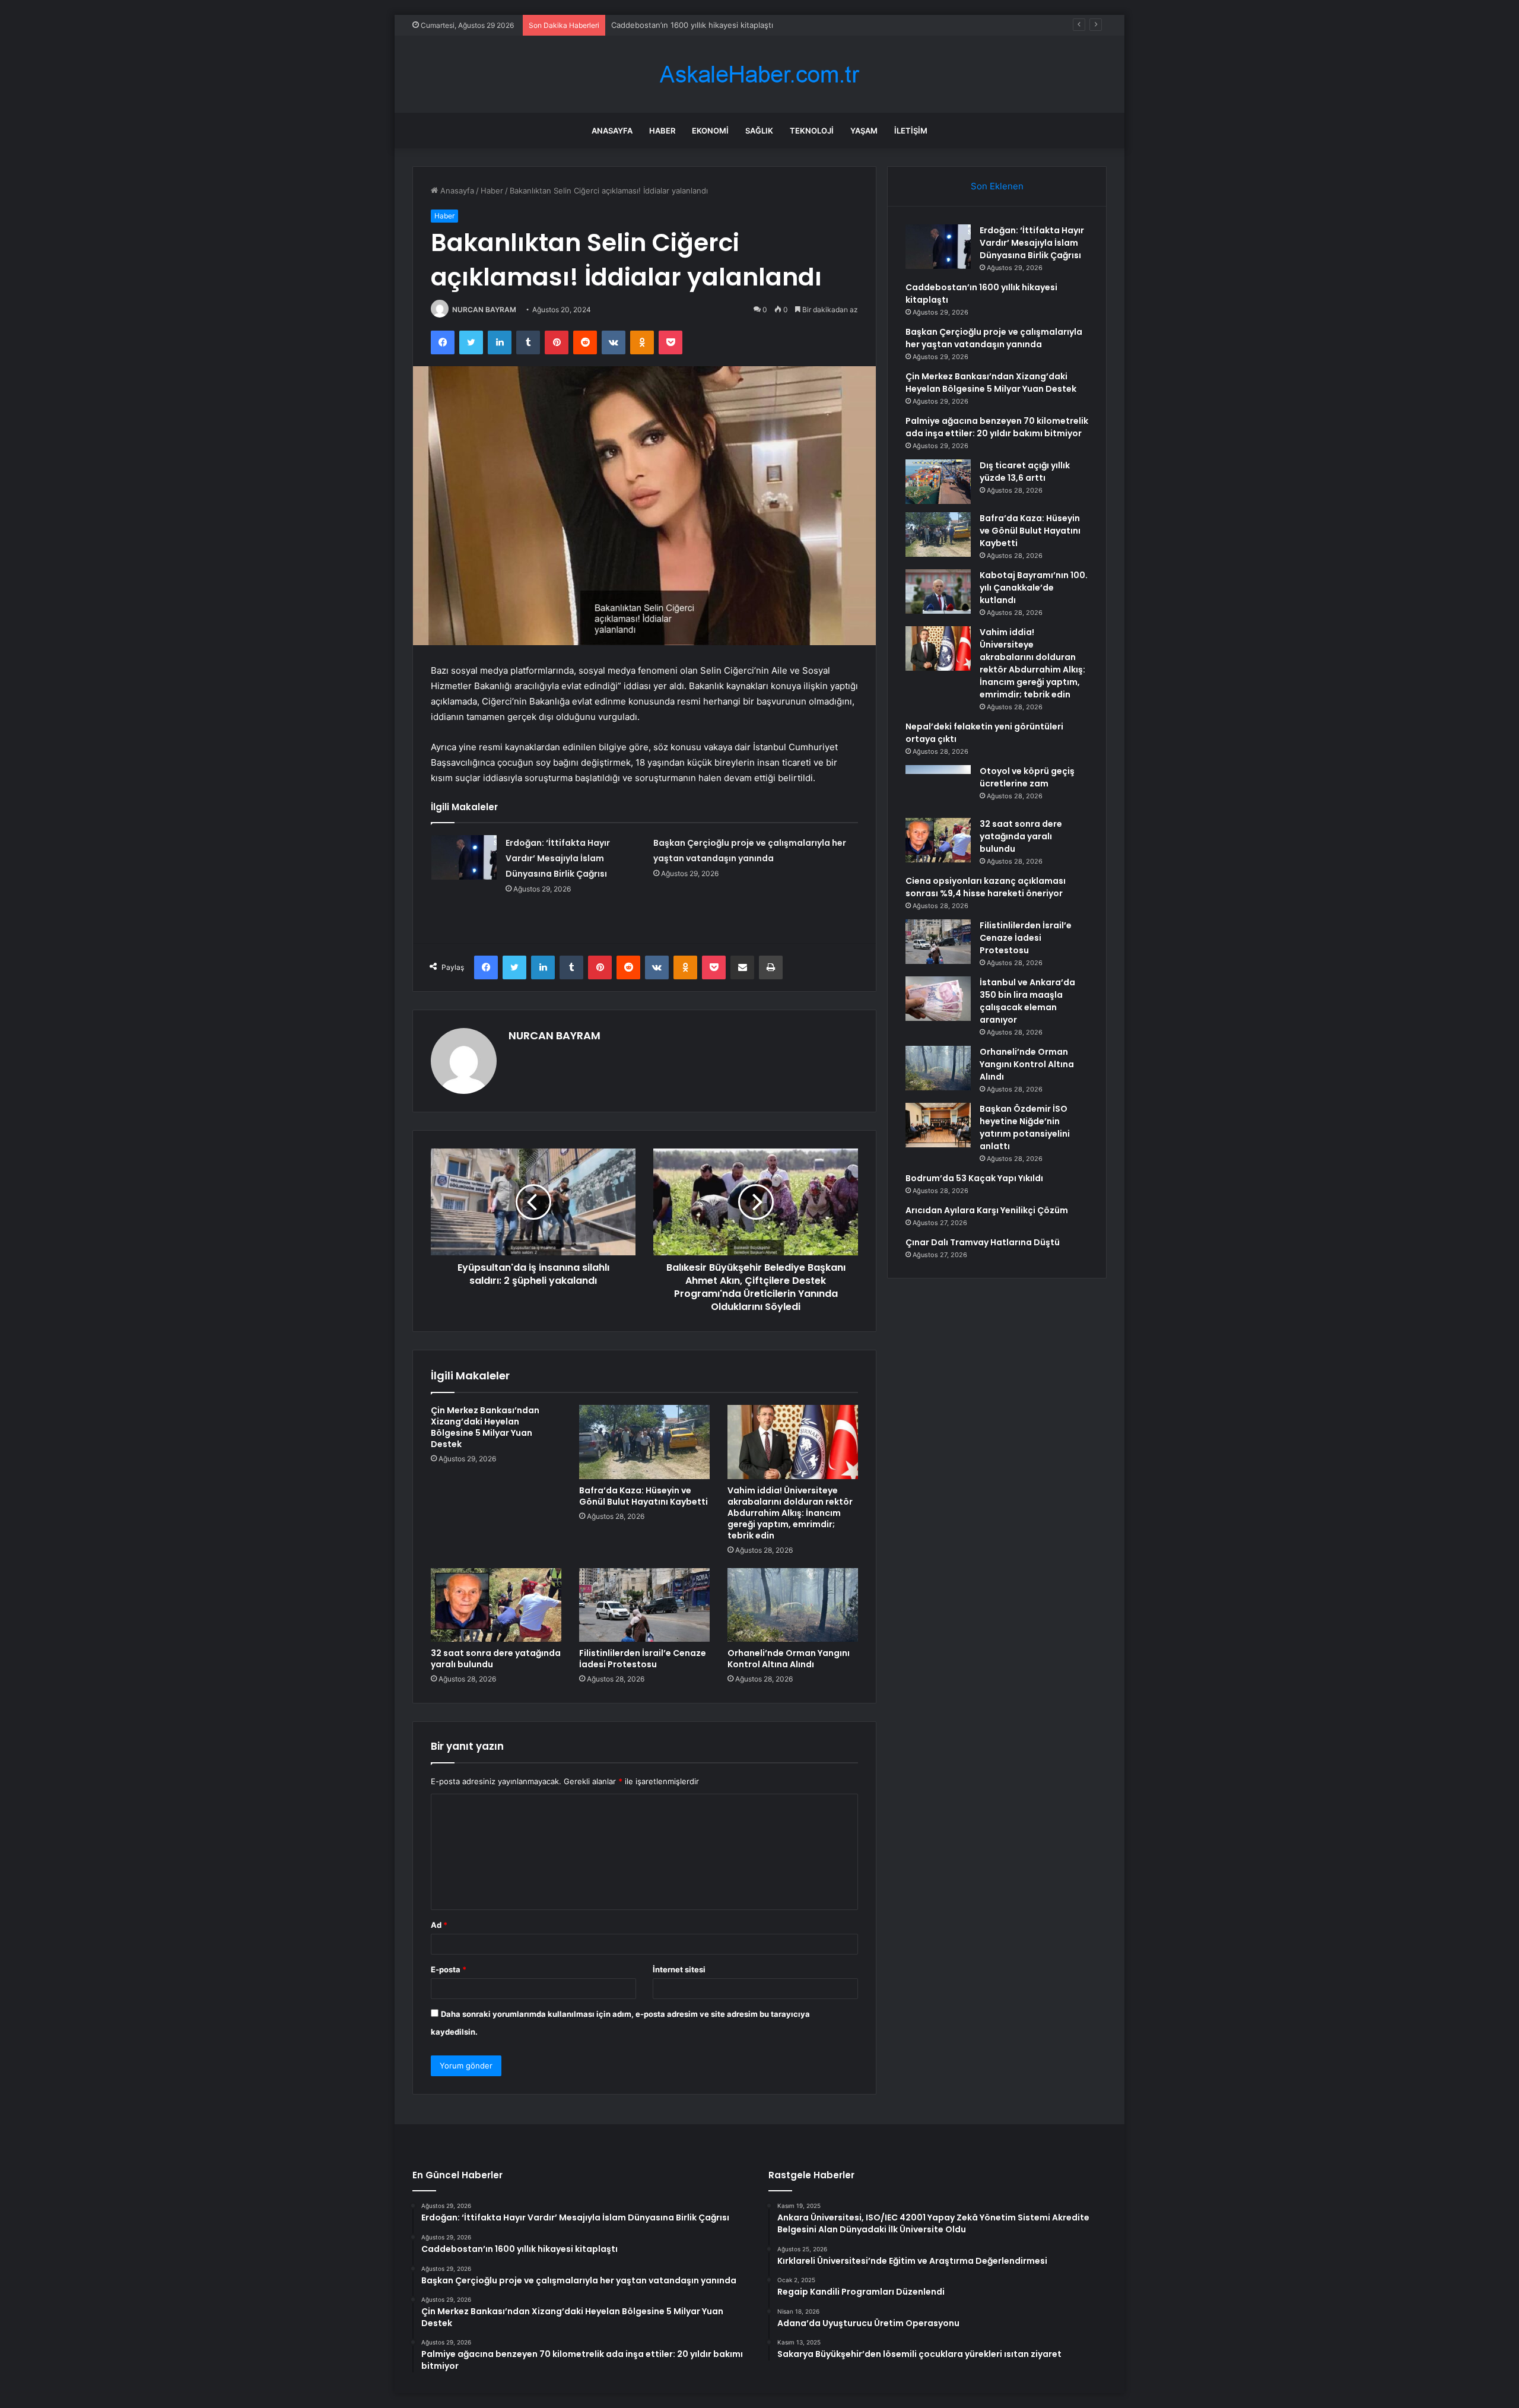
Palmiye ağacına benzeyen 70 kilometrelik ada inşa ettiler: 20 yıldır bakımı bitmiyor (997, 427)
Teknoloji (812, 131)
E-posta (449, 1969)
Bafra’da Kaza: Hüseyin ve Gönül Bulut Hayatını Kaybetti (643, 1496)
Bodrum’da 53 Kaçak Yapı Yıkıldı (974, 1178)
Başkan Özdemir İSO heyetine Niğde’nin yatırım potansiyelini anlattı (1025, 1127)
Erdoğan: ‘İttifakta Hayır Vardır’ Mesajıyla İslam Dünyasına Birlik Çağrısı (558, 858)
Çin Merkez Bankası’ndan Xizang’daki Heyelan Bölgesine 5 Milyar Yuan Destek (485, 1427)
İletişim (911, 131)
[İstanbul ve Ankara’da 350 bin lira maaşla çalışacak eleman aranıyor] (938, 999)
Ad (439, 1925)
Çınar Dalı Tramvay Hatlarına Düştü (983, 1242)
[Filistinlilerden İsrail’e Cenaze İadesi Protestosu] (644, 1605)
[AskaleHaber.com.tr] (759, 74)
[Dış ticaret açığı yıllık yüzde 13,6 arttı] (938, 482)
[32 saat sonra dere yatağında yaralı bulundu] (496, 1605)
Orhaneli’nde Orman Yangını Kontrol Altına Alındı (789, 1659)
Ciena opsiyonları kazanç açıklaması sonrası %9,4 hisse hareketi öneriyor (986, 887)
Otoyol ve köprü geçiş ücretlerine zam (1027, 777)
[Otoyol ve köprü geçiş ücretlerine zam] (938, 787)
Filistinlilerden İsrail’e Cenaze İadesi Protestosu (643, 1659)
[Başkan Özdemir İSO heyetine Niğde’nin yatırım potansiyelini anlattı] (938, 1125)
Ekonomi (710, 131)
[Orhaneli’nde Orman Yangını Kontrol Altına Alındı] (793, 1605)
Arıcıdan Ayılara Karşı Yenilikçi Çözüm (987, 1210)
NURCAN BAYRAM (484, 310)
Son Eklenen (997, 186)
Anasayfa (612, 131)
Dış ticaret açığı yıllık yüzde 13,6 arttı (1025, 472)
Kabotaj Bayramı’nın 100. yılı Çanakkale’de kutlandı (1034, 588)
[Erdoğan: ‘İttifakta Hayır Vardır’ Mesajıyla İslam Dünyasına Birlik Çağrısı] (464, 857)
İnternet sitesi (679, 1969)
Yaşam (864, 131)
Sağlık (759, 131)
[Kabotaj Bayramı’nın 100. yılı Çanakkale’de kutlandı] (938, 591)
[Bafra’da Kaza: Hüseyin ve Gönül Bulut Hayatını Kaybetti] (644, 1442)
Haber (662, 131)
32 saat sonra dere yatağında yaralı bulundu (496, 1659)
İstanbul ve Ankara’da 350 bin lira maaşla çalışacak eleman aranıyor (1027, 1001)
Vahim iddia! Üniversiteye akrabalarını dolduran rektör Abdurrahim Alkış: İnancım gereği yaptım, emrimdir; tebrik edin (790, 1513)
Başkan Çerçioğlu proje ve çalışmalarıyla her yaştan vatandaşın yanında (741, 25)
